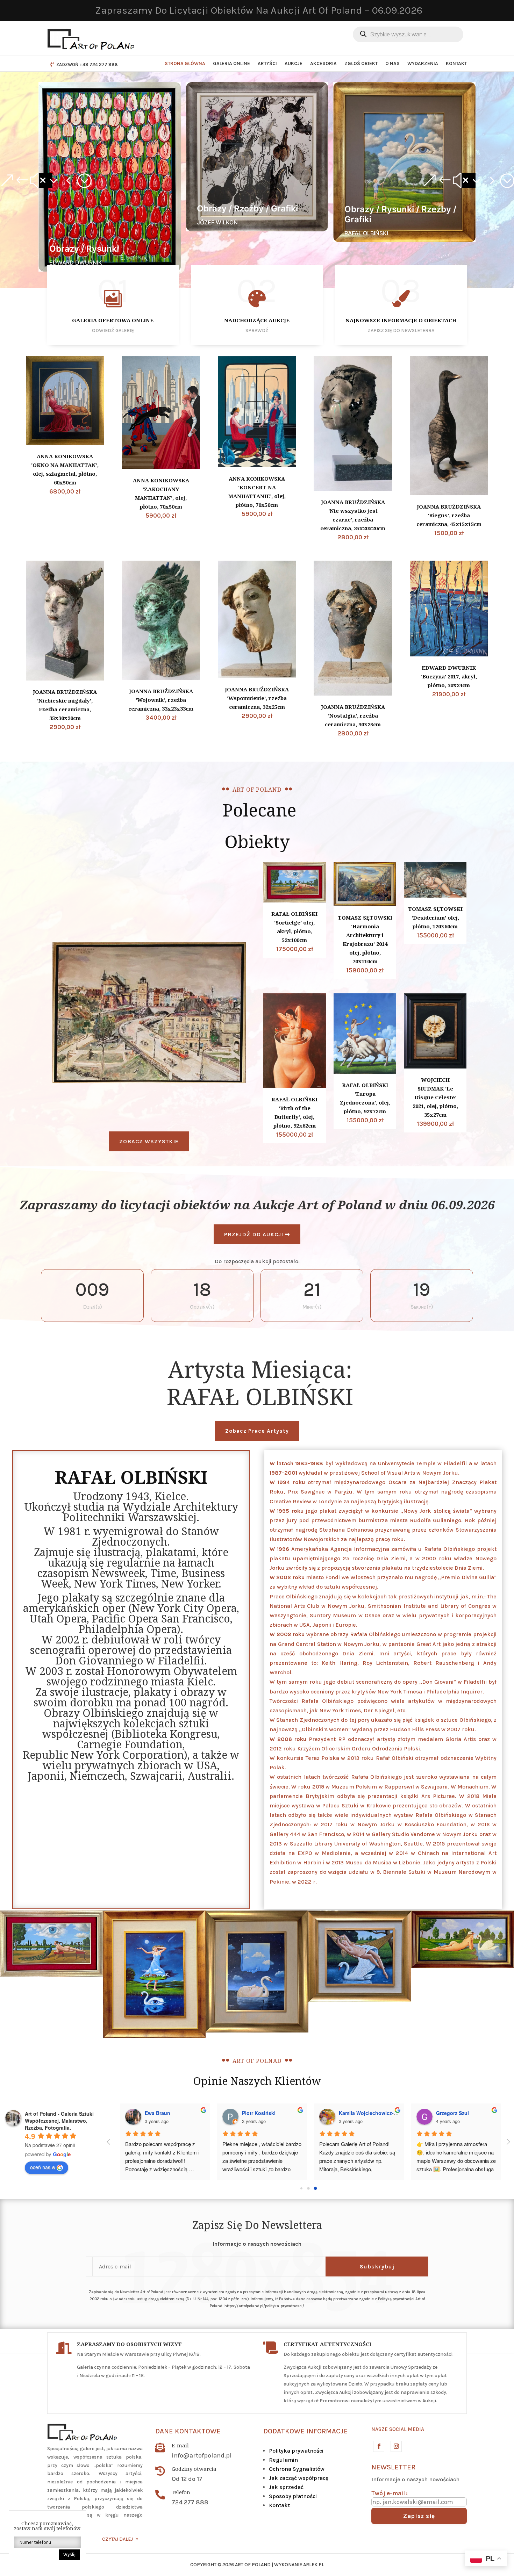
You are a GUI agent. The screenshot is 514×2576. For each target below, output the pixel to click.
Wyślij (69, 2555)
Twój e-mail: (390, 2493)
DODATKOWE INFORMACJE (306, 2431)
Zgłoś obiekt (361, 63)
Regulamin (283, 2460)
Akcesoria (323, 63)
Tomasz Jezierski (452, 2113)
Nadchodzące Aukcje (257, 320)
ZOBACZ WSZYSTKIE (149, 1141)
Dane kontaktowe (188, 2431)
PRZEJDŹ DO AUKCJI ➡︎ (257, 1234)
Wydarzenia (423, 63)
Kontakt (456, 63)
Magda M (345, 2113)
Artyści (267, 63)
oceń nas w (43, 2167)
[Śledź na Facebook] (378, 2446)
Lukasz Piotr (253, 2113)
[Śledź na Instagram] (396, 2446)
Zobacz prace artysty (257, 1431)
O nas (392, 63)
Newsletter (393, 2467)
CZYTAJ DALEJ (117, 2539)
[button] (45, 180)
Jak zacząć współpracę (299, 2478)
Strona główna (185, 63)
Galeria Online (231, 63)
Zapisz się (419, 2516)
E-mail (180, 2445)
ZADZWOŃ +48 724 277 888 (87, 64)
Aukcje (294, 63)
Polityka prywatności (296, 2451)
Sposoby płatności (293, 2496)
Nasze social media (398, 2429)
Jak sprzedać (286, 2487)
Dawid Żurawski (159, 2113)
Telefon (181, 2492)
